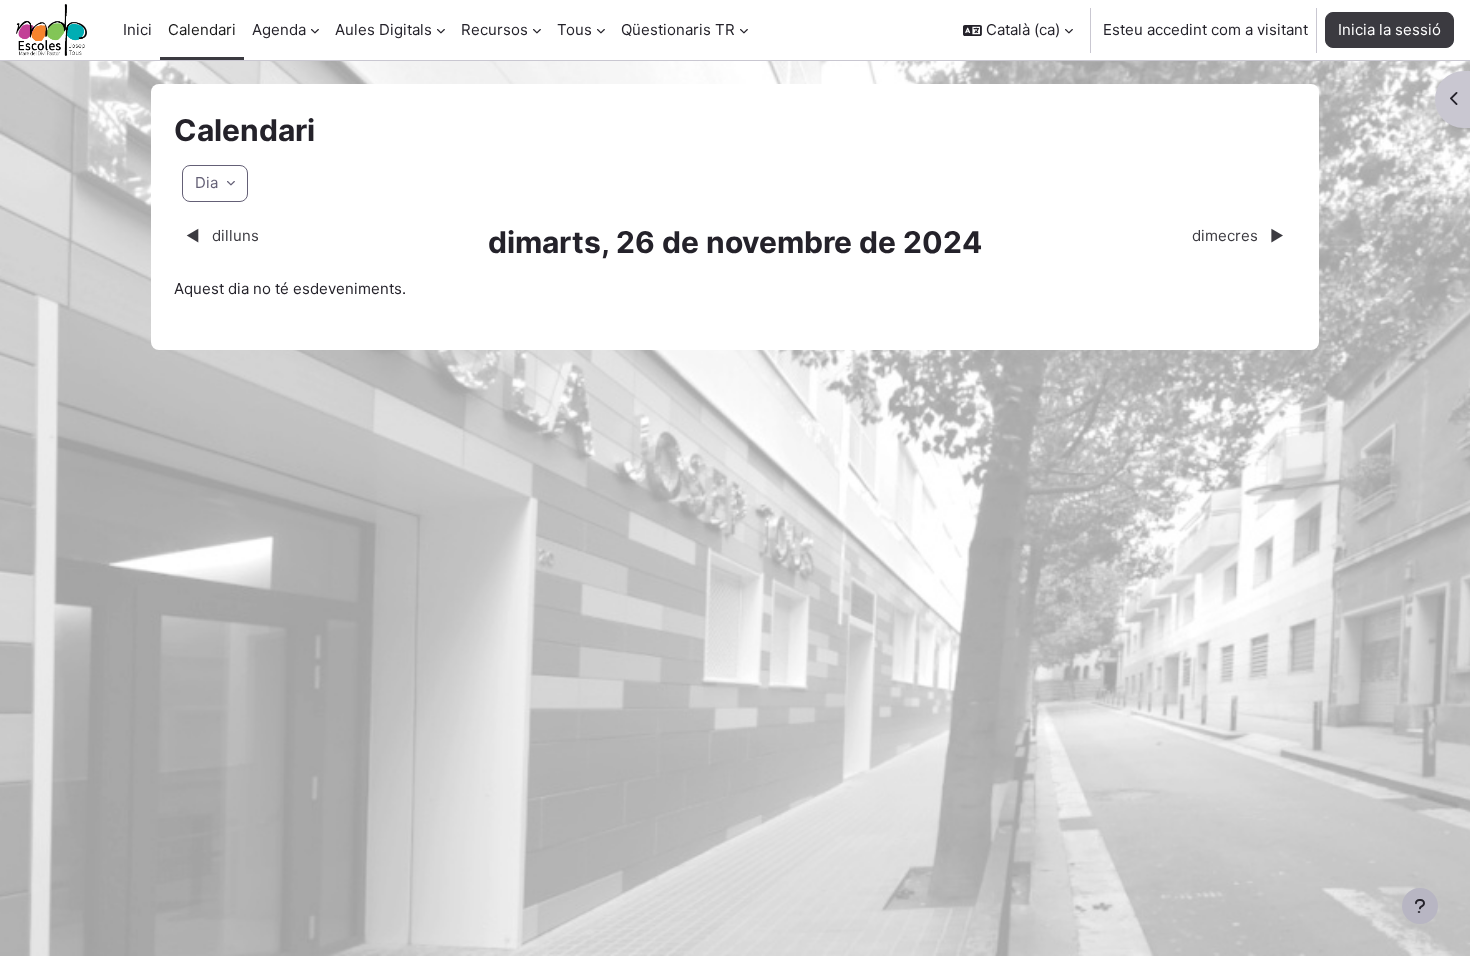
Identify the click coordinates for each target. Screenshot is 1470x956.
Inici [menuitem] (137, 29)
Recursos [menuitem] (494, 29)
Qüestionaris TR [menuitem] (678, 29)
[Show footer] (1420, 906)
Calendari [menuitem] (202, 29)
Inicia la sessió (1389, 29)
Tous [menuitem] (574, 29)
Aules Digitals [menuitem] (383, 29)
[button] (1018, 30)
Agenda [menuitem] (279, 29)
